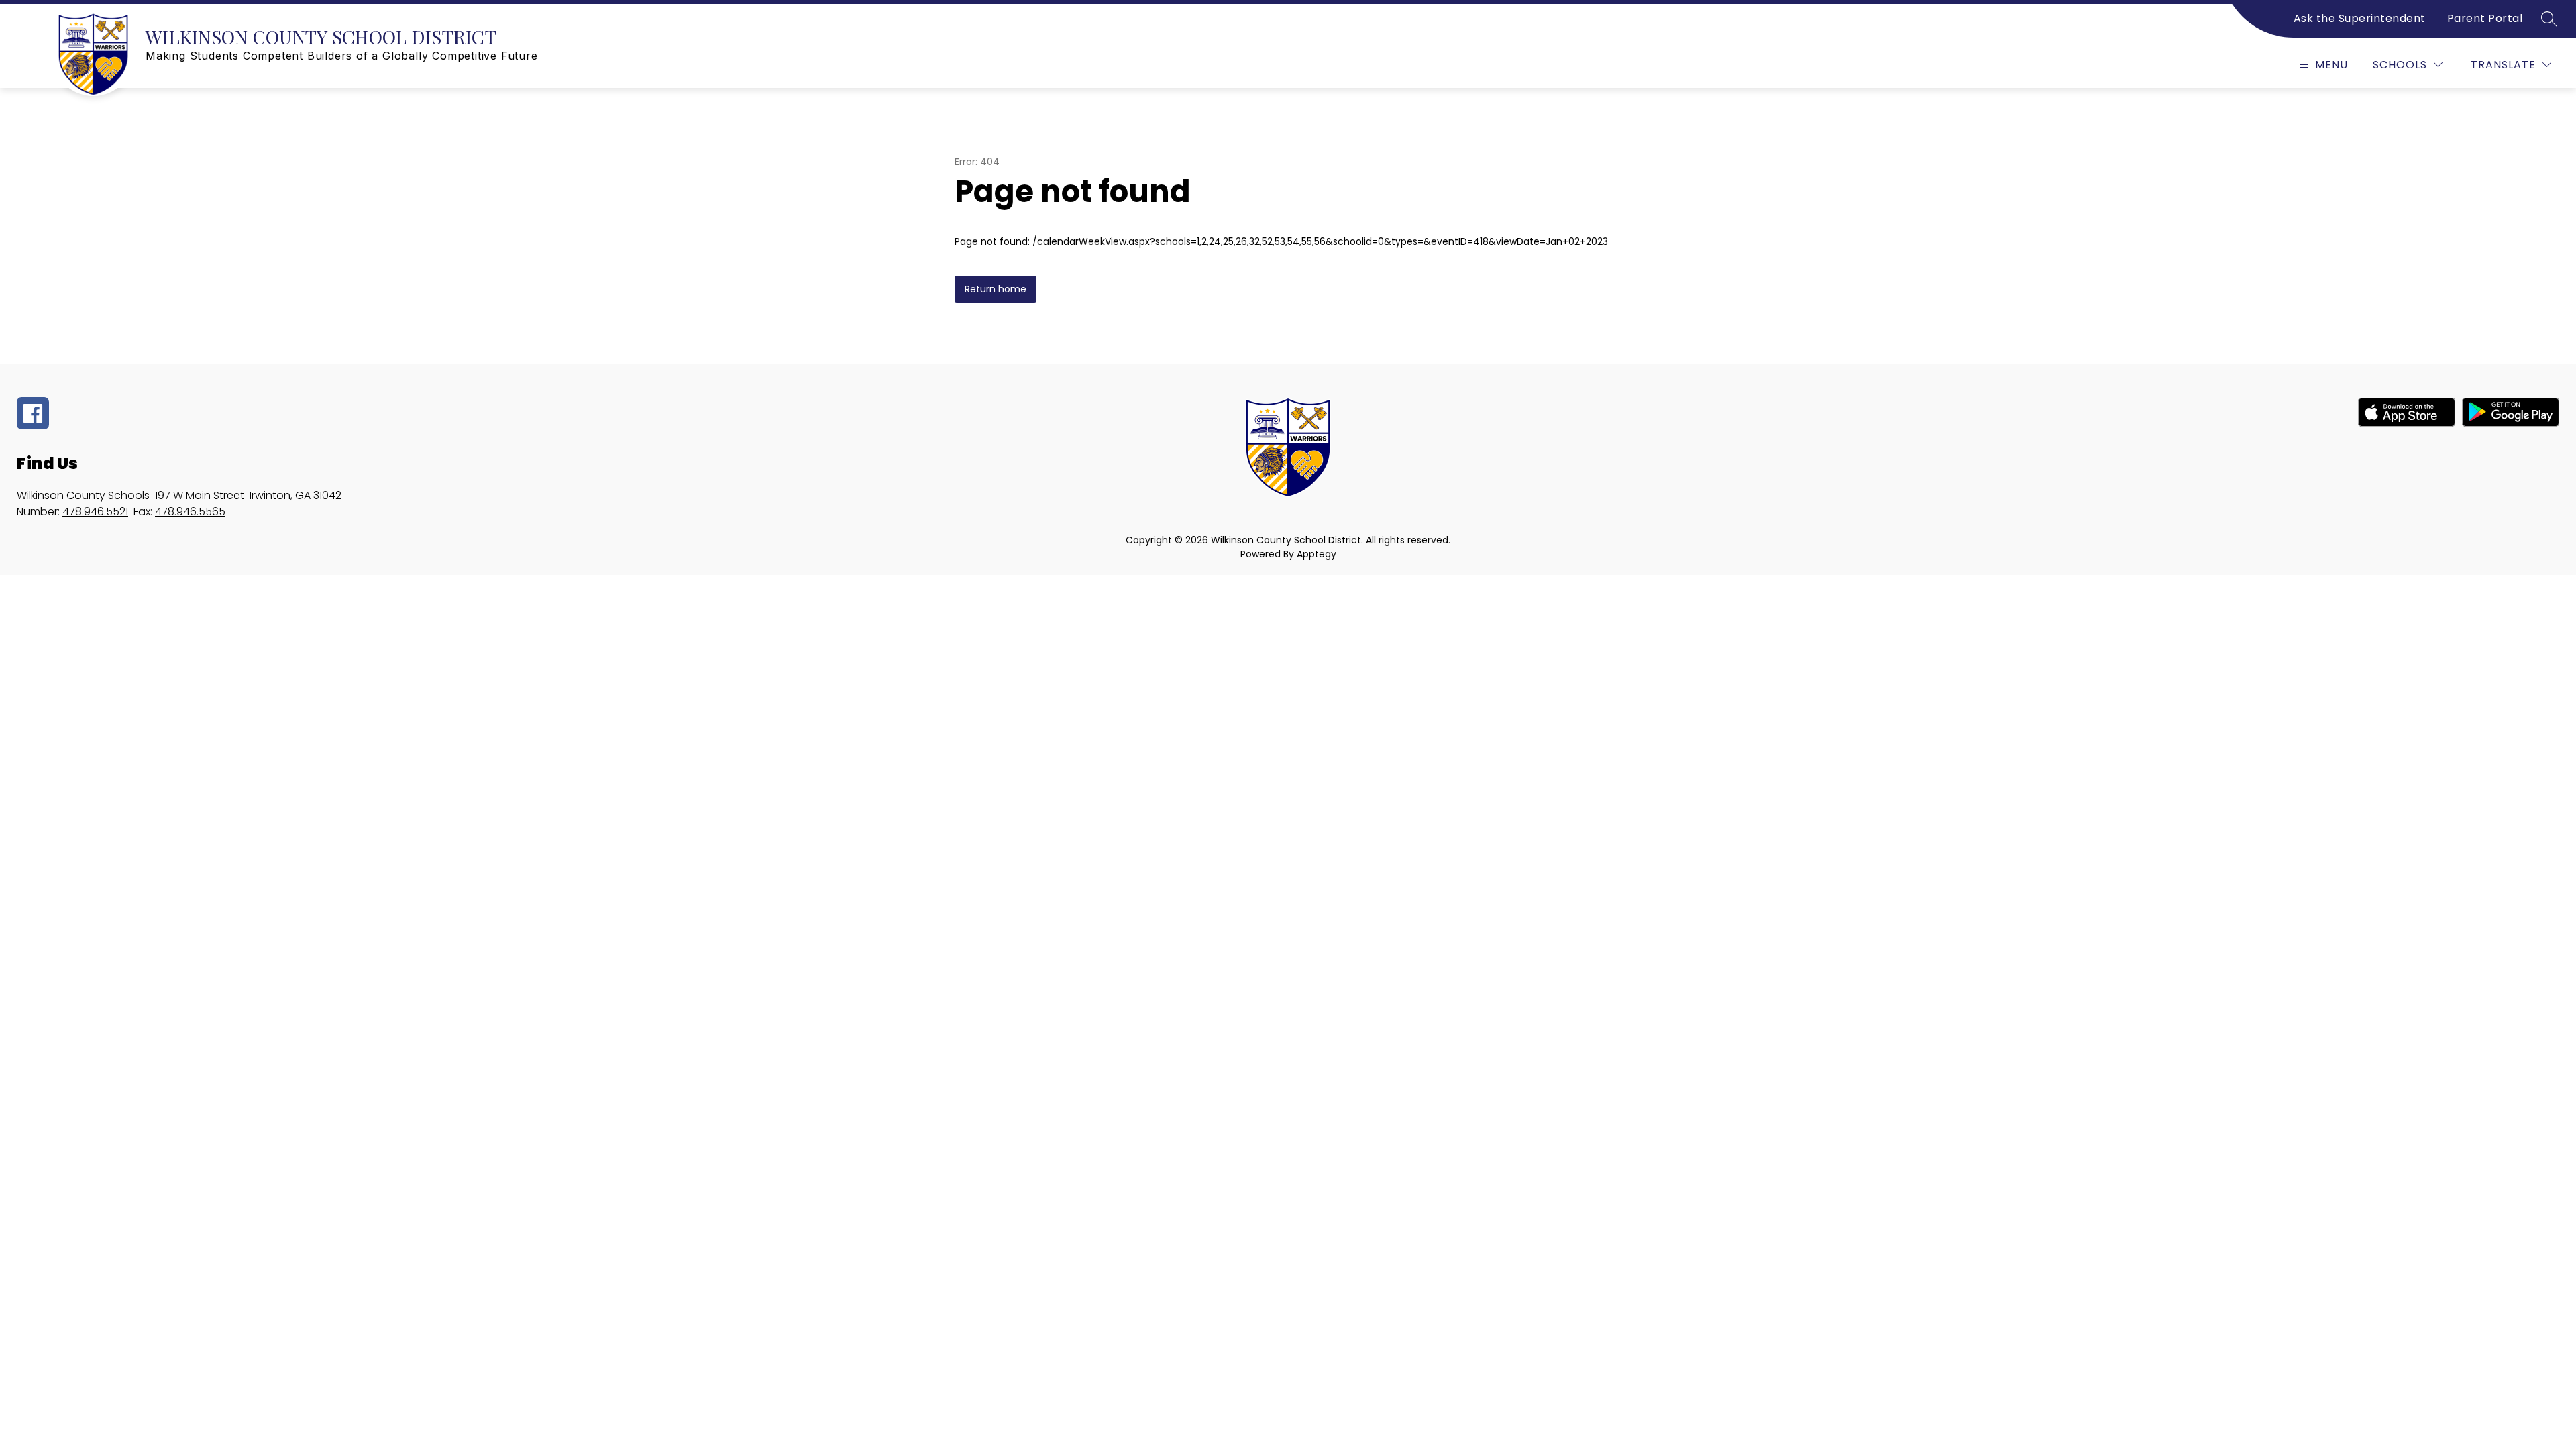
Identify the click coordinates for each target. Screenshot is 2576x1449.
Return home (996, 289)
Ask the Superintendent (2360, 18)
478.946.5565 (190, 512)
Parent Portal (2485, 18)
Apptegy (1317, 554)
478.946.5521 (95, 512)
